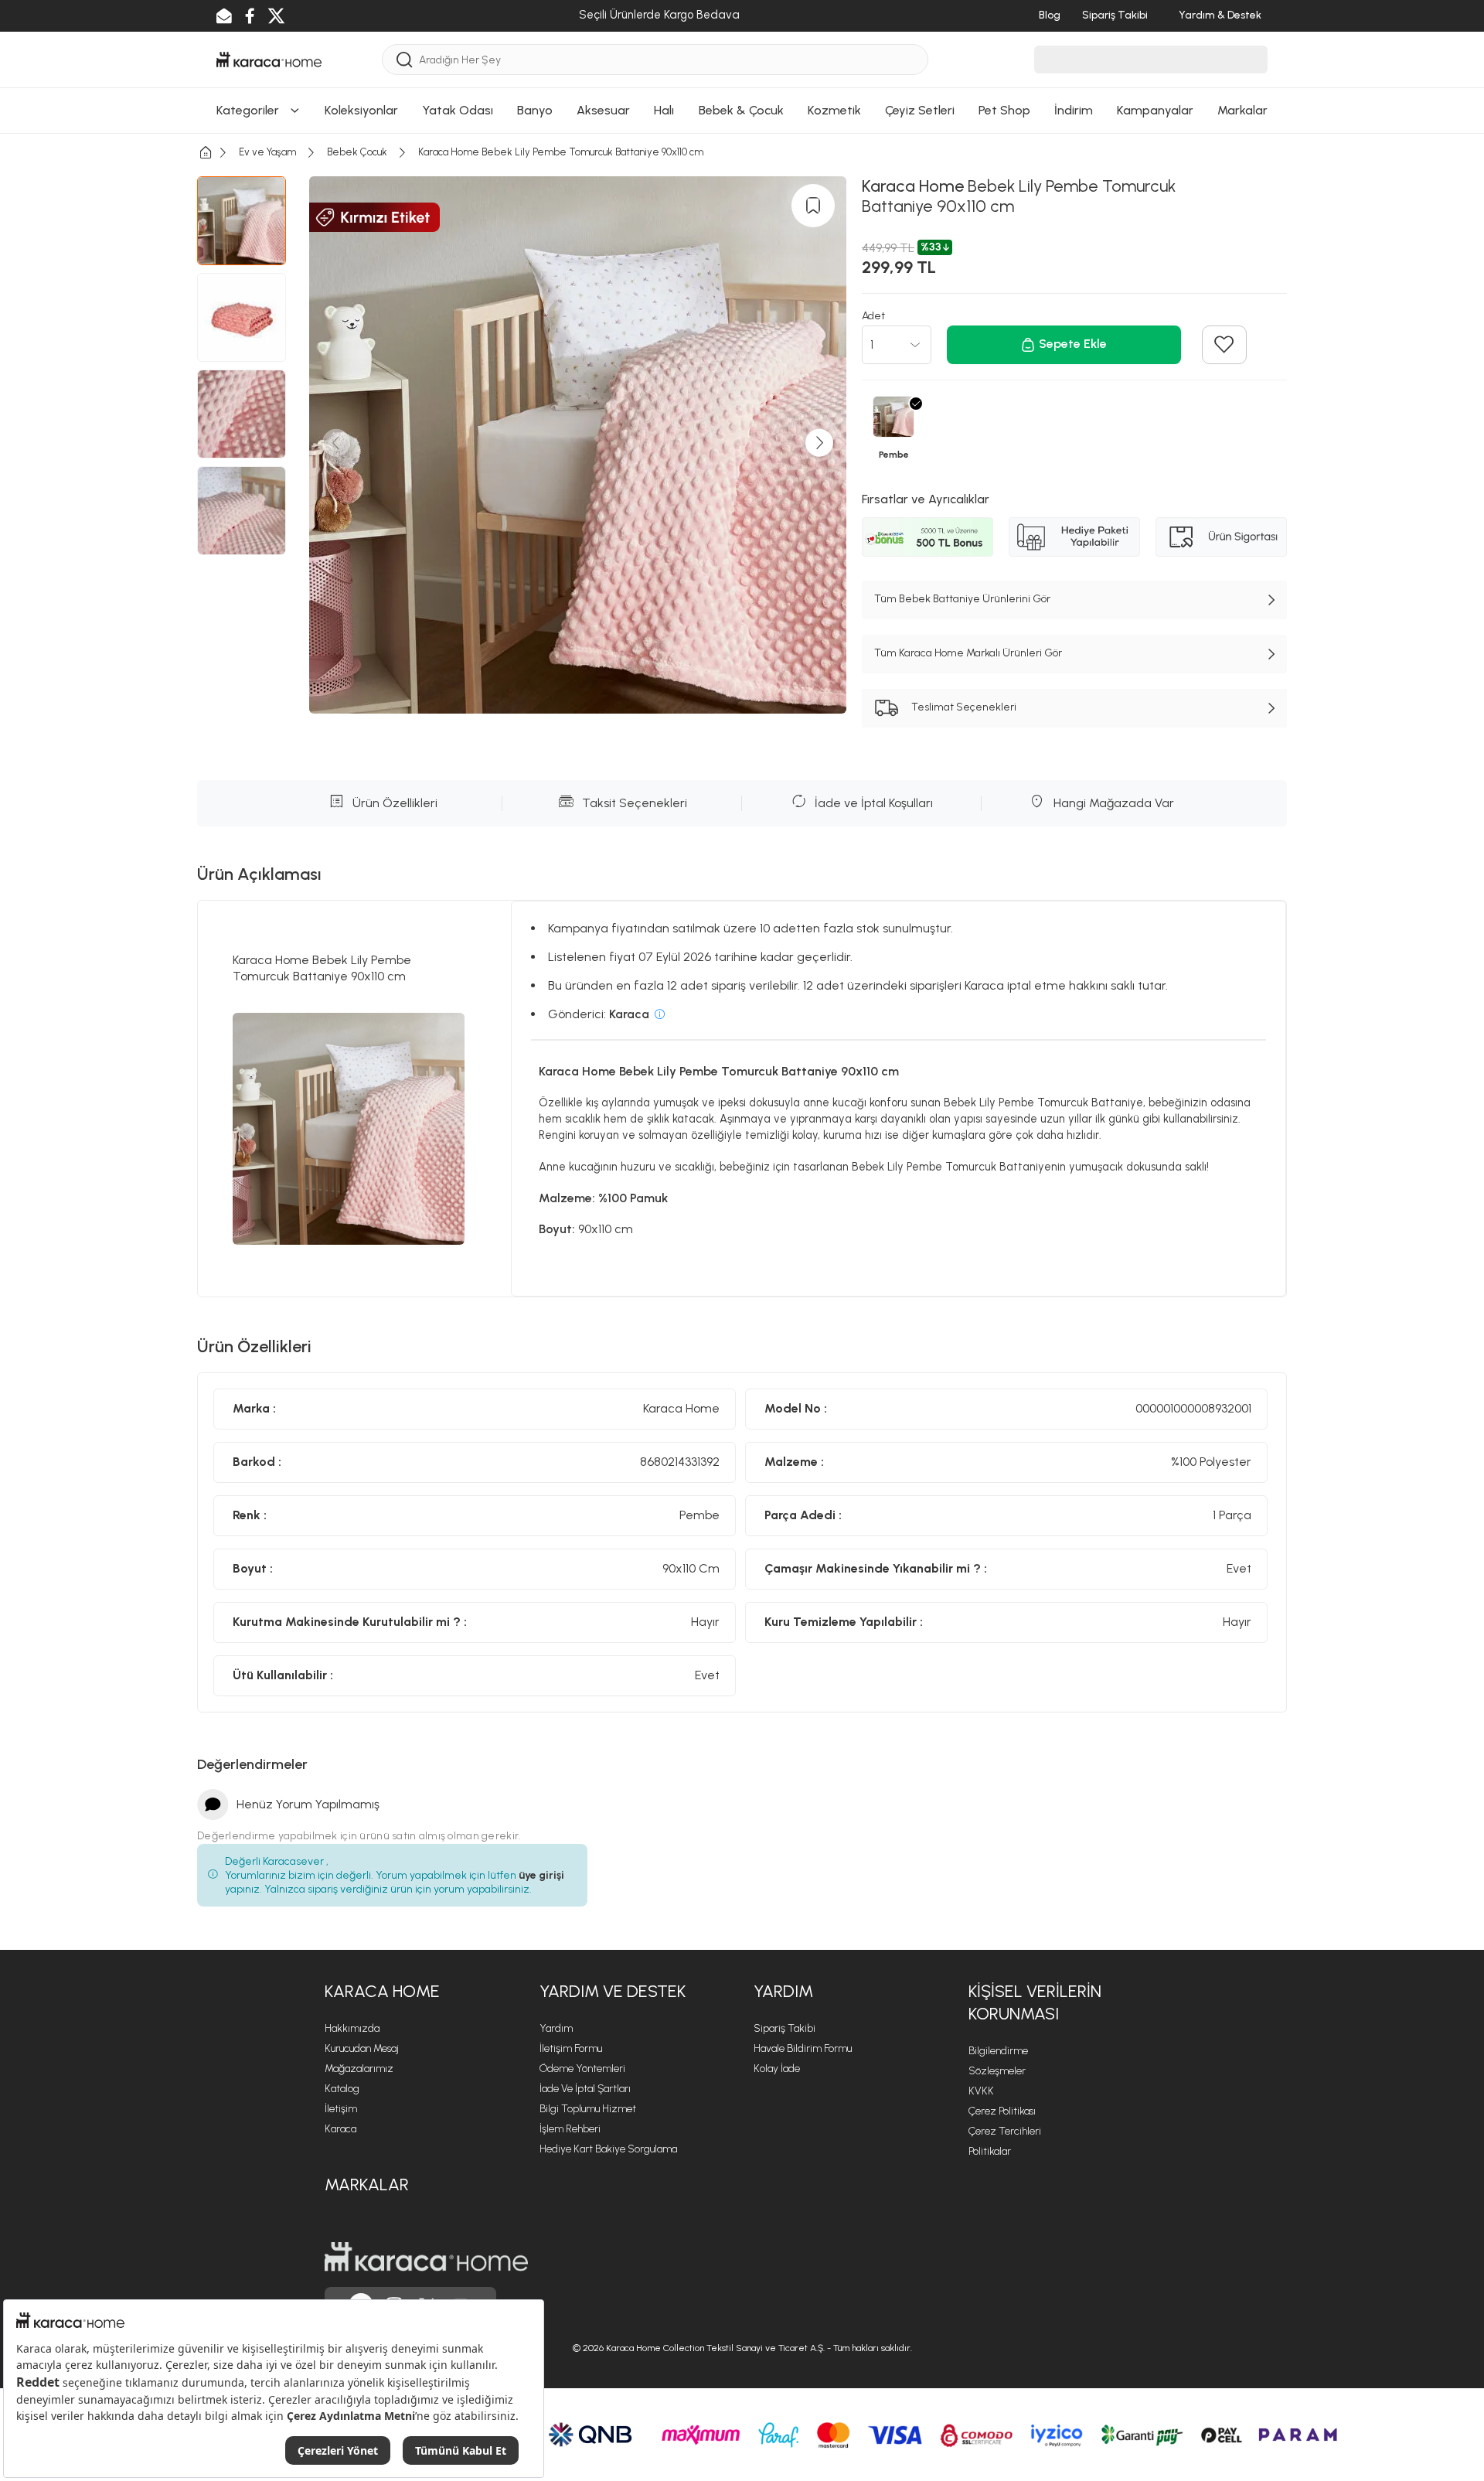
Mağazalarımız (359, 2069)
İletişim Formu (571, 2048)
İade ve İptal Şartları (585, 2089)
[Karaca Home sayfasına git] (426, 2257)
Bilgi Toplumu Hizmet (588, 2109)
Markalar (367, 2185)
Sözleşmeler (997, 2071)
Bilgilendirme (998, 2051)
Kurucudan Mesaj (362, 2048)
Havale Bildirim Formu (803, 2048)
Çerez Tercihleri (1005, 2131)
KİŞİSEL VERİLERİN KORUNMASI (1035, 2002)
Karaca (340, 2129)
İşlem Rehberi (570, 2129)
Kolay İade (777, 2069)
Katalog (342, 2089)
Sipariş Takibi (785, 2028)
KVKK (981, 2091)
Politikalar (990, 2151)
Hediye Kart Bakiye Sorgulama (608, 2149)
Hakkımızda (352, 2028)
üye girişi (541, 1875)
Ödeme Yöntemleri (582, 2069)
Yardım (556, 2028)
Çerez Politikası (1002, 2111)
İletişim (341, 2109)
